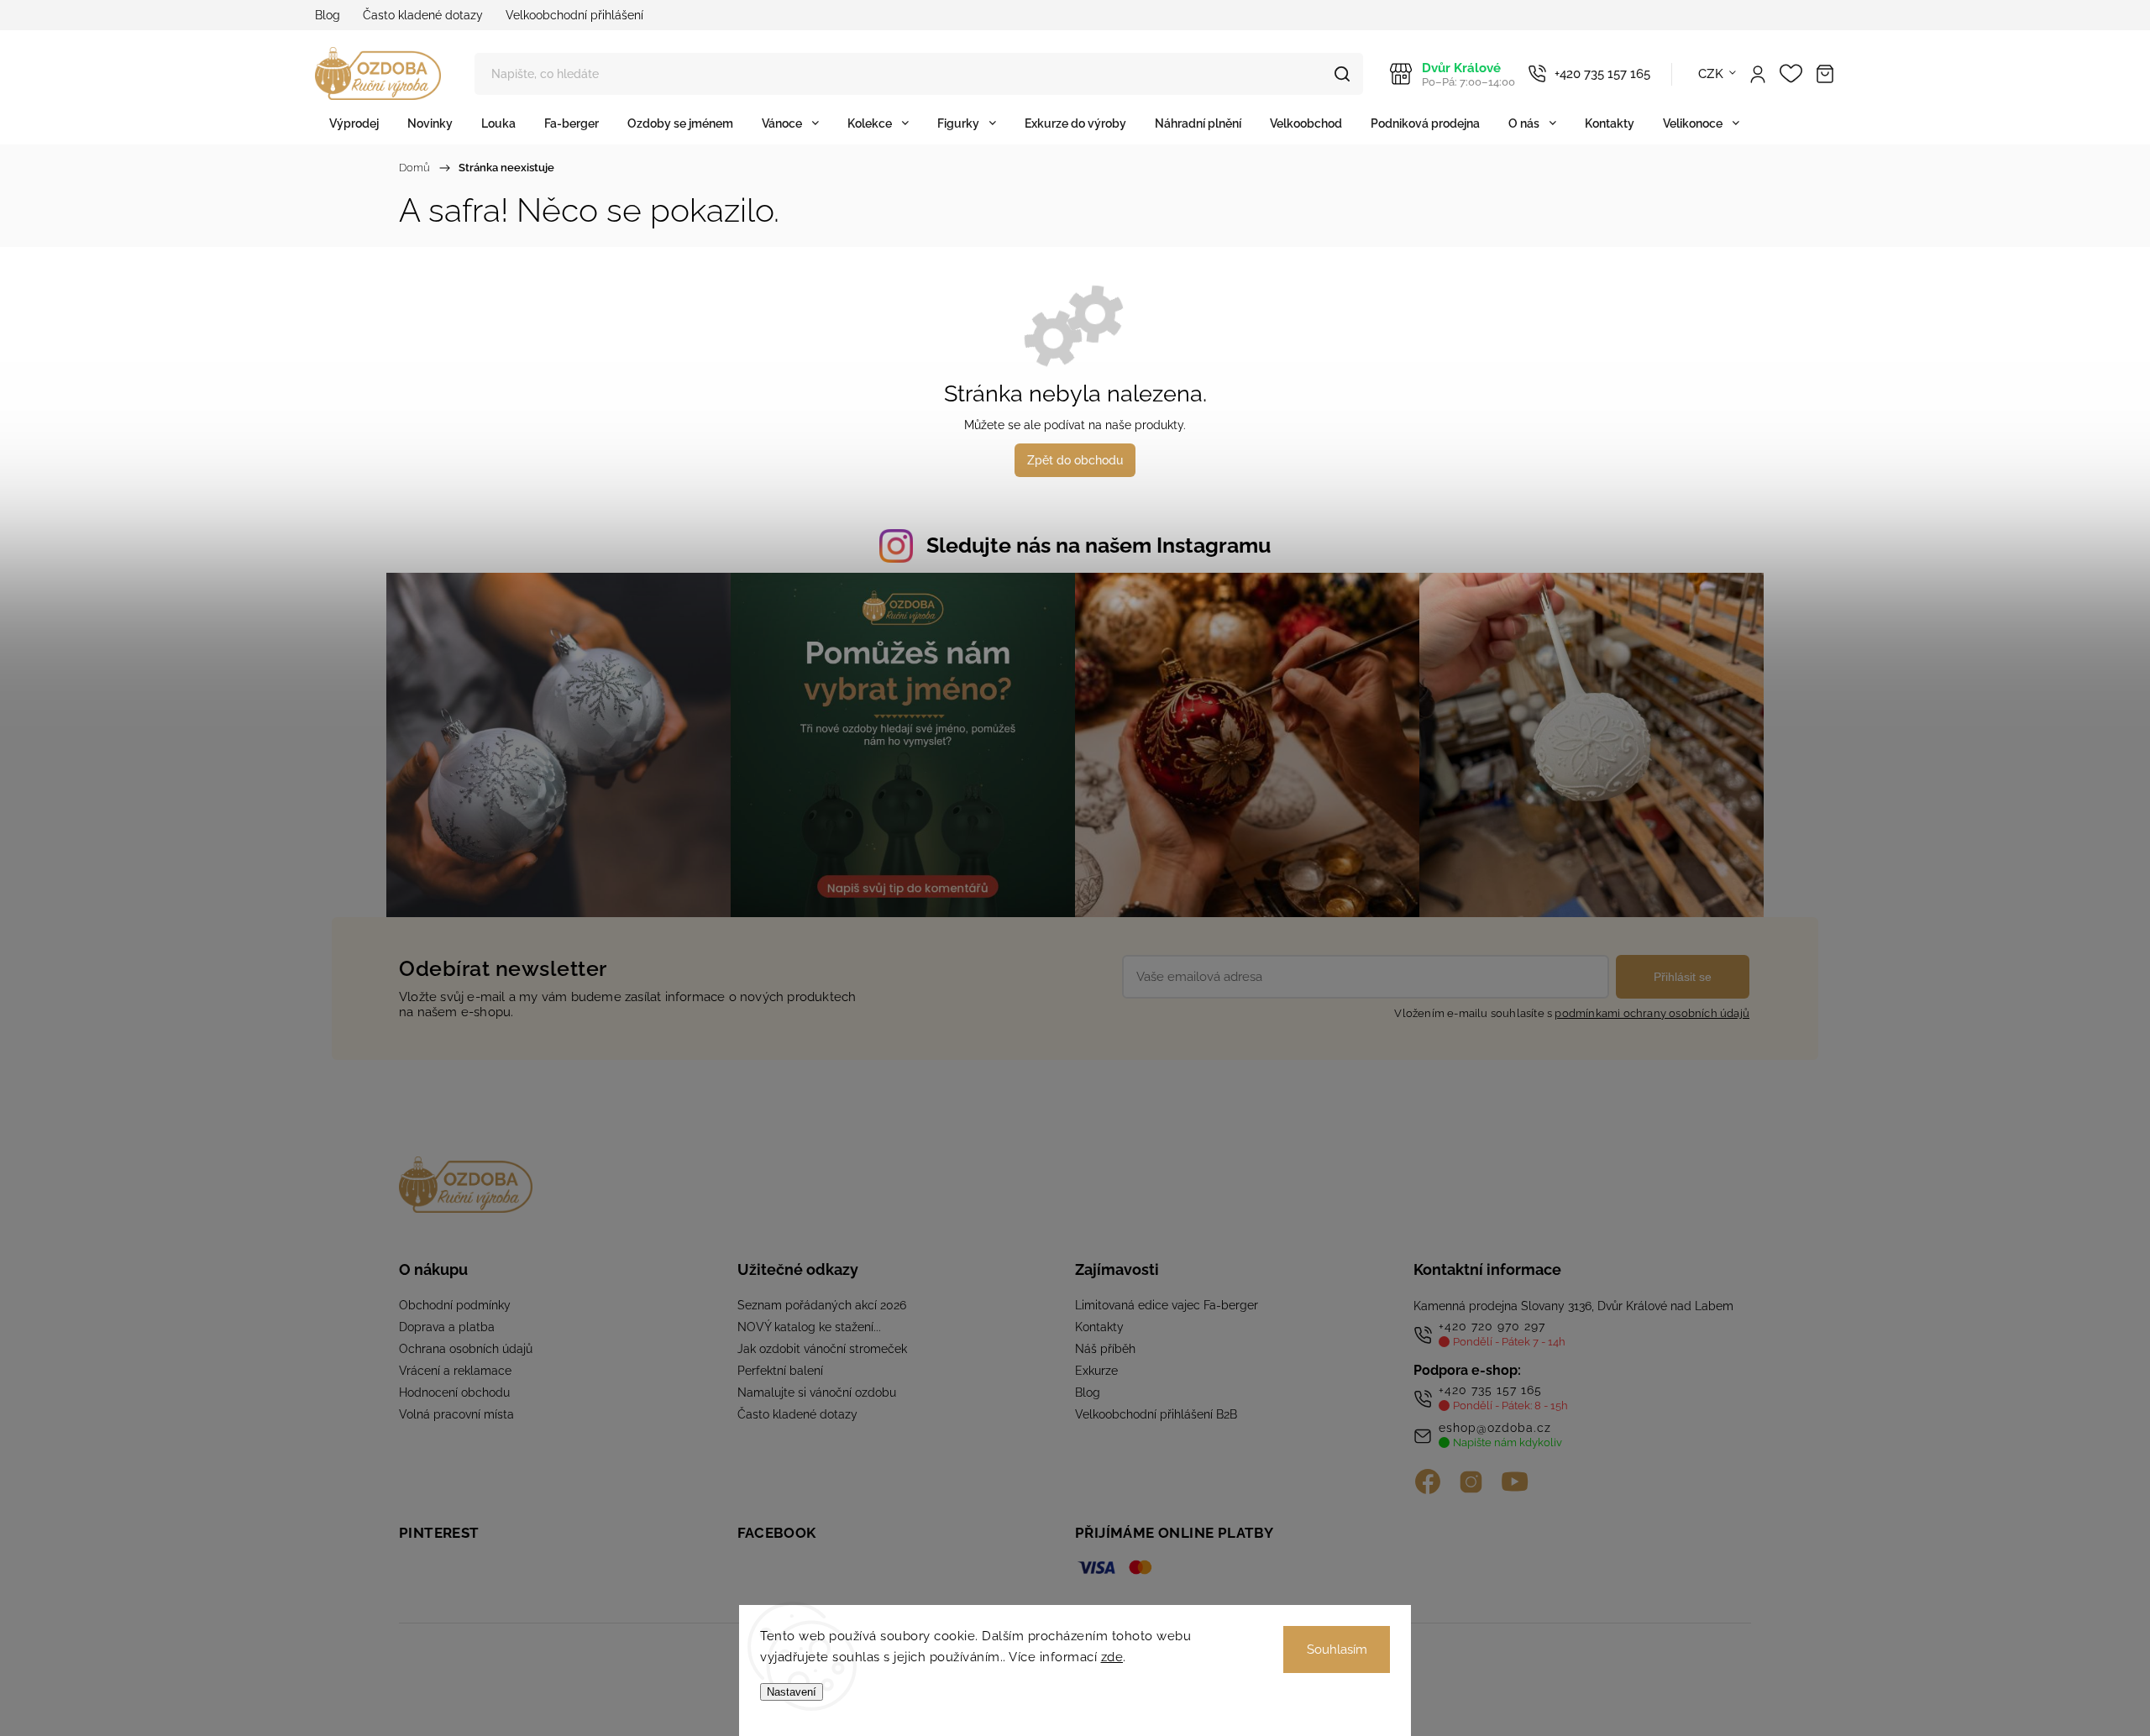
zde (1112, 1657)
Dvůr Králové (1468, 74)
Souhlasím (1337, 1649)
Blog (328, 15)
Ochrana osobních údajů (466, 1349)
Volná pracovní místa (456, 1414)
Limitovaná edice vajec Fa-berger (1167, 1305)
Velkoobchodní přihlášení (574, 15)
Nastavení (792, 1692)
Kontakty (1099, 1327)
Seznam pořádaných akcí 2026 (822, 1305)
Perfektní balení (780, 1371)
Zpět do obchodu (1075, 460)
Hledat (1342, 74)
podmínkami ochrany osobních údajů (1652, 1013)
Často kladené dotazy (423, 15)
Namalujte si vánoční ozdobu (817, 1392)
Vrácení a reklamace (455, 1371)
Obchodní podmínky (455, 1305)
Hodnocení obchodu (454, 1392)
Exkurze (1096, 1371)
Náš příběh (1105, 1349)
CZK (1711, 74)
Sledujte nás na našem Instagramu (1099, 545)
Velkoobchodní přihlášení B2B (1156, 1414)
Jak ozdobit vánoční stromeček (822, 1349)
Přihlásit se (1683, 977)
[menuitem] (354, 123)
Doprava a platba (447, 1327)
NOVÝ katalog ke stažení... (809, 1327)
